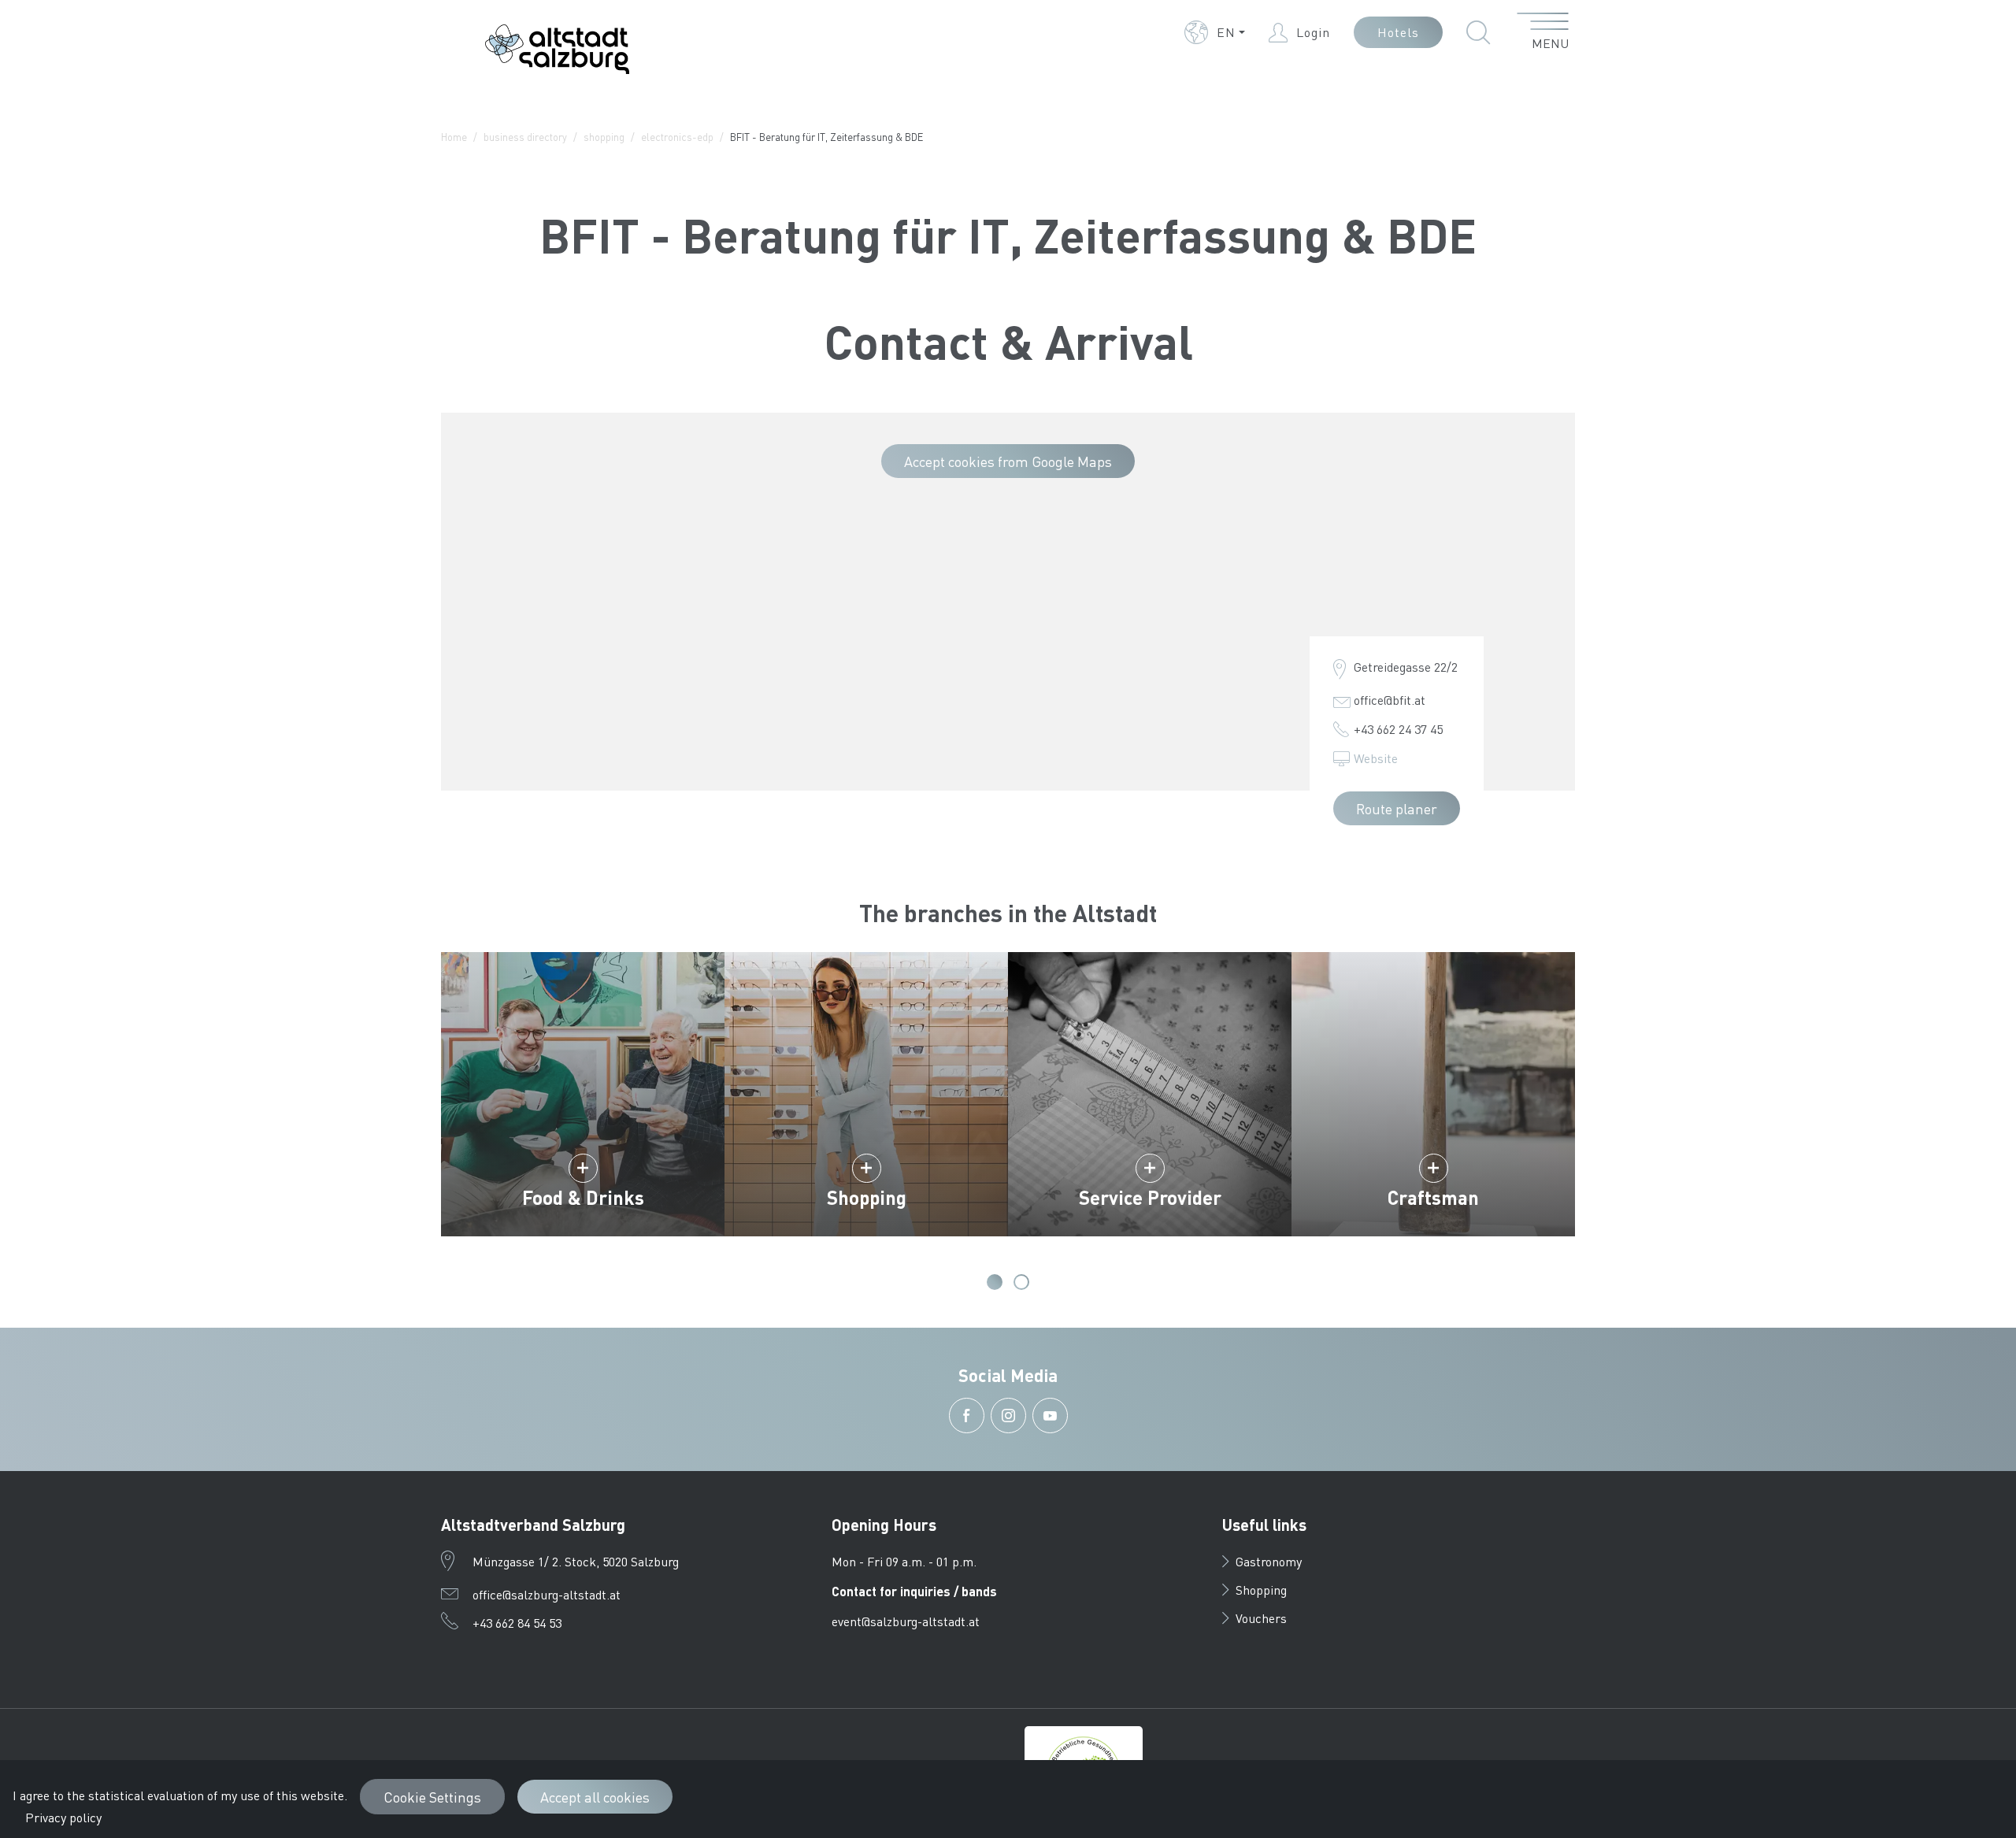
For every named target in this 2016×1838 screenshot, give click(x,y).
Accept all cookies (595, 1797)
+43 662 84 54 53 (517, 1623)
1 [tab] (995, 1282)
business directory (525, 137)
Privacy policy (63, 1817)
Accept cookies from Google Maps (1008, 461)
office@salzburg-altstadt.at (547, 1594)
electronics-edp (677, 137)
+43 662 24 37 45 (1398, 729)
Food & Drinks (583, 1197)
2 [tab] (1021, 1282)
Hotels (1398, 32)
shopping (604, 137)
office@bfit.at (1390, 700)
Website (1376, 758)
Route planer (1397, 808)
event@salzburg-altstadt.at (906, 1621)
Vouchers (1261, 1618)
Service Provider (1150, 1197)
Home (454, 137)
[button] (1215, 32)
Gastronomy (1269, 1561)
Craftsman (1433, 1197)
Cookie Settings (432, 1797)
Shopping (867, 1197)
